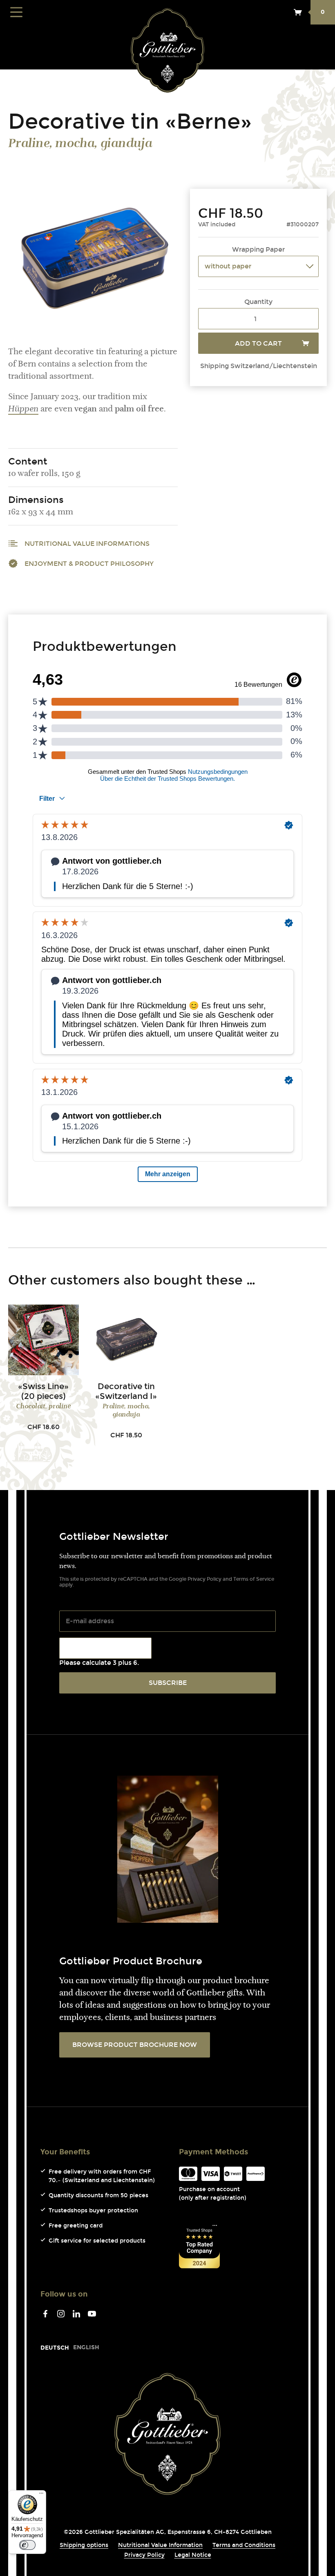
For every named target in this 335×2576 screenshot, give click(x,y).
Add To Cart (258, 343)
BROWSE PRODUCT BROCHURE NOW (135, 2045)
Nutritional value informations (87, 544)
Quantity (258, 302)
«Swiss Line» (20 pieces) (43, 1391)
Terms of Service (254, 1579)
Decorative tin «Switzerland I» (126, 1391)
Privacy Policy (204, 1579)
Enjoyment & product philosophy (89, 564)
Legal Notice (193, 2555)
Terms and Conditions (244, 2545)
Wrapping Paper (258, 249)
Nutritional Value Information (160, 2545)
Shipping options (84, 2545)
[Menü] (41, 2495)
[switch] (27, 2545)
